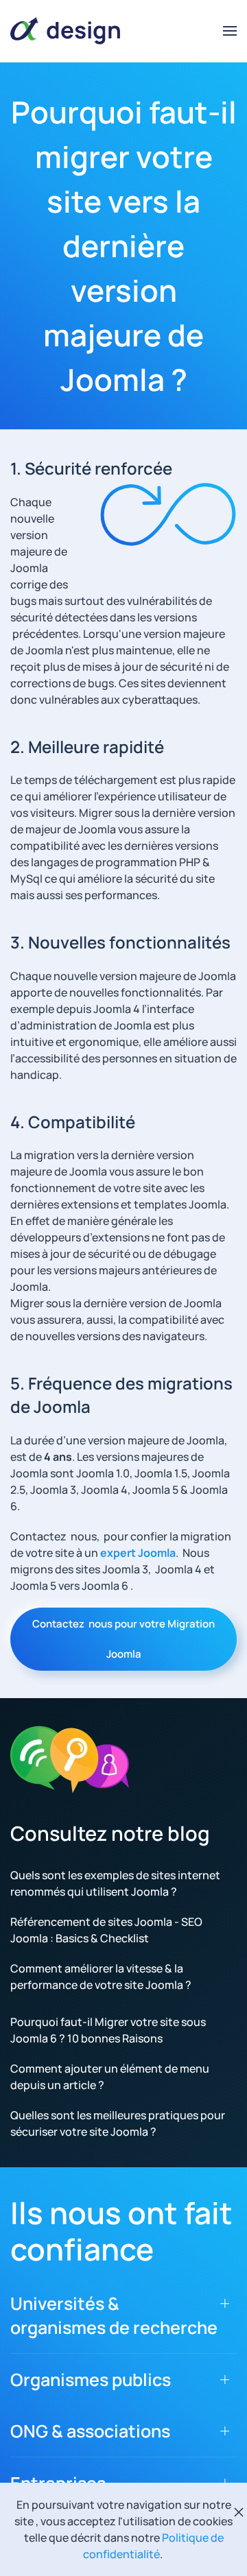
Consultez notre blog (110, 1833)
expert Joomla (138, 1553)
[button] (230, 31)
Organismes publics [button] (91, 2380)
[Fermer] (239, 2512)
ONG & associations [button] (90, 2431)
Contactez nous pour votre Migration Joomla (123, 1639)
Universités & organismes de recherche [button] (114, 2315)
